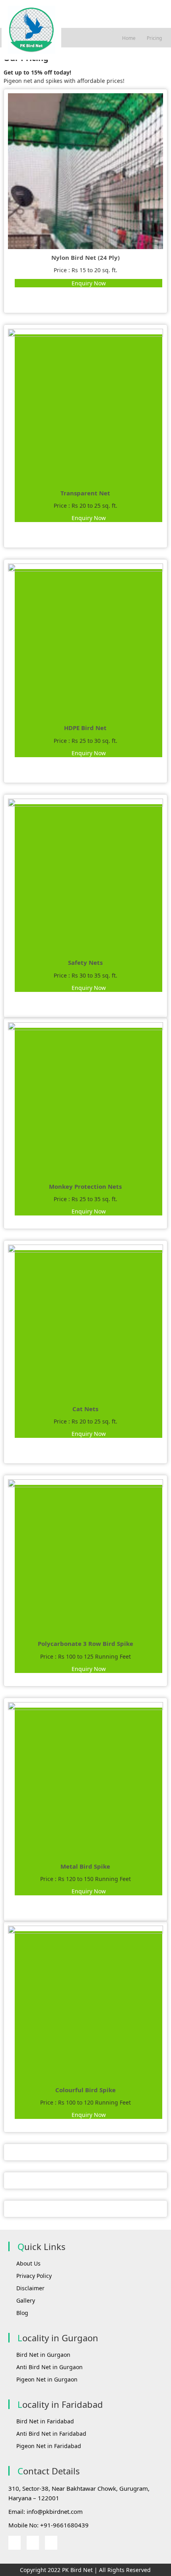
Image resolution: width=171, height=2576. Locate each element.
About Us (28, 2263)
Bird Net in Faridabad (45, 2421)
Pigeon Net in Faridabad (49, 2446)
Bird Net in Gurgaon (43, 2355)
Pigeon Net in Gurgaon (47, 2379)
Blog (22, 2313)
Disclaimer (30, 2288)
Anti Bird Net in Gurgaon (50, 2367)
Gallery (26, 2300)
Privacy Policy (34, 2276)
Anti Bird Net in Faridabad (51, 2434)
